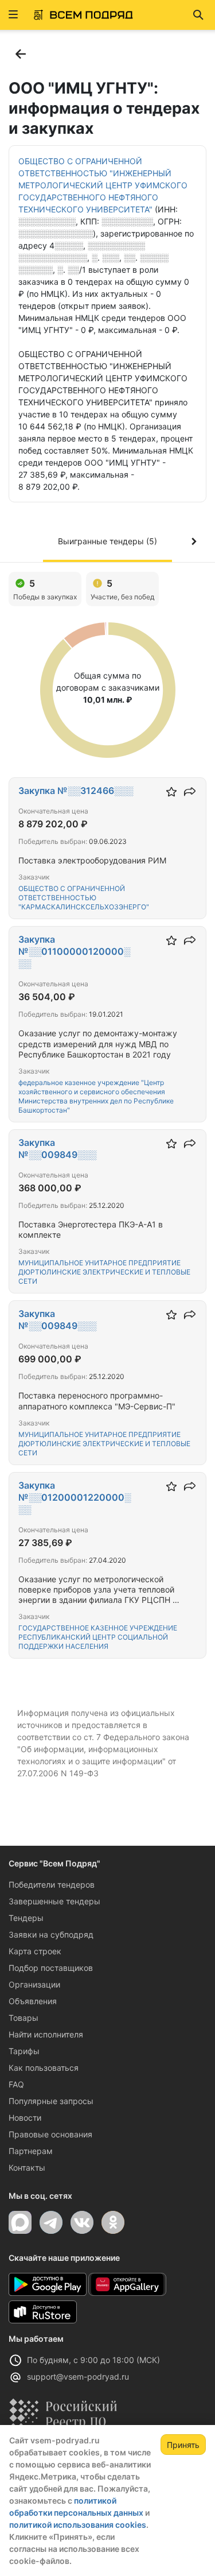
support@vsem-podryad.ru (78, 2376)
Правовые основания (50, 2134)
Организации (34, 1984)
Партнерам (31, 2151)
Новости (25, 2118)
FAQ (16, 2084)
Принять (183, 2445)
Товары (24, 2018)
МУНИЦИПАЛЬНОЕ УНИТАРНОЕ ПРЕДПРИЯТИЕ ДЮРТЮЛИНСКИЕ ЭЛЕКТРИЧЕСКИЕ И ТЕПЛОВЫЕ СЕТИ (104, 1272)
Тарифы (24, 2051)
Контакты (27, 2168)
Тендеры (26, 1918)
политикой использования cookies (78, 2525)
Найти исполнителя (46, 2034)
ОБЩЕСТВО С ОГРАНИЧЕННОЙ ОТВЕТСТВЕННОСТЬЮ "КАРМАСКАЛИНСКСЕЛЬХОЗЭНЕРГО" (84, 898)
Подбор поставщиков (51, 1968)
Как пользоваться (44, 2068)
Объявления (33, 2001)
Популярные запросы (51, 2101)
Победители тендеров (52, 1884)
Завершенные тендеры (54, 1901)
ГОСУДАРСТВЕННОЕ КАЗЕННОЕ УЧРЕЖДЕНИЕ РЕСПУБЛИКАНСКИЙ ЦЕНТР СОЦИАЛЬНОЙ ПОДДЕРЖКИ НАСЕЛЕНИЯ (98, 1637)
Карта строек (35, 1951)
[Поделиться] (190, 792)
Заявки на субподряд (51, 1934)
